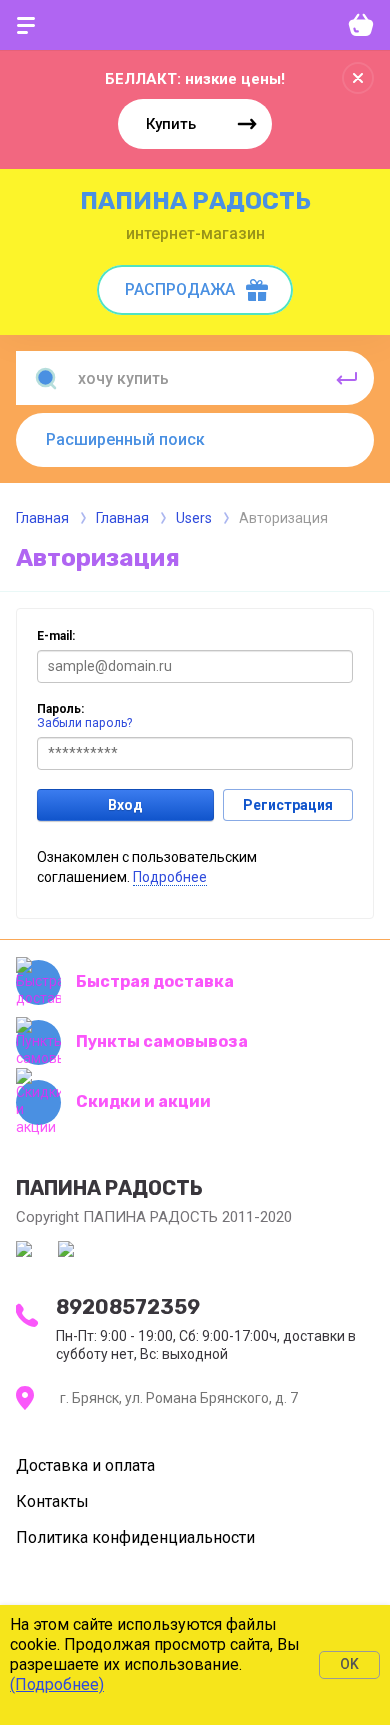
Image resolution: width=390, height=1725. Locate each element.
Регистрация (288, 805)
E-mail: (56, 636)
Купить (171, 124)
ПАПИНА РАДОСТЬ (195, 201)
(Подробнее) (57, 1684)
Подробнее (170, 877)
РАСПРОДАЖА (180, 289)
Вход (125, 805)
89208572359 (128, 1307)
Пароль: (60, 709)
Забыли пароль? (84, 723)
